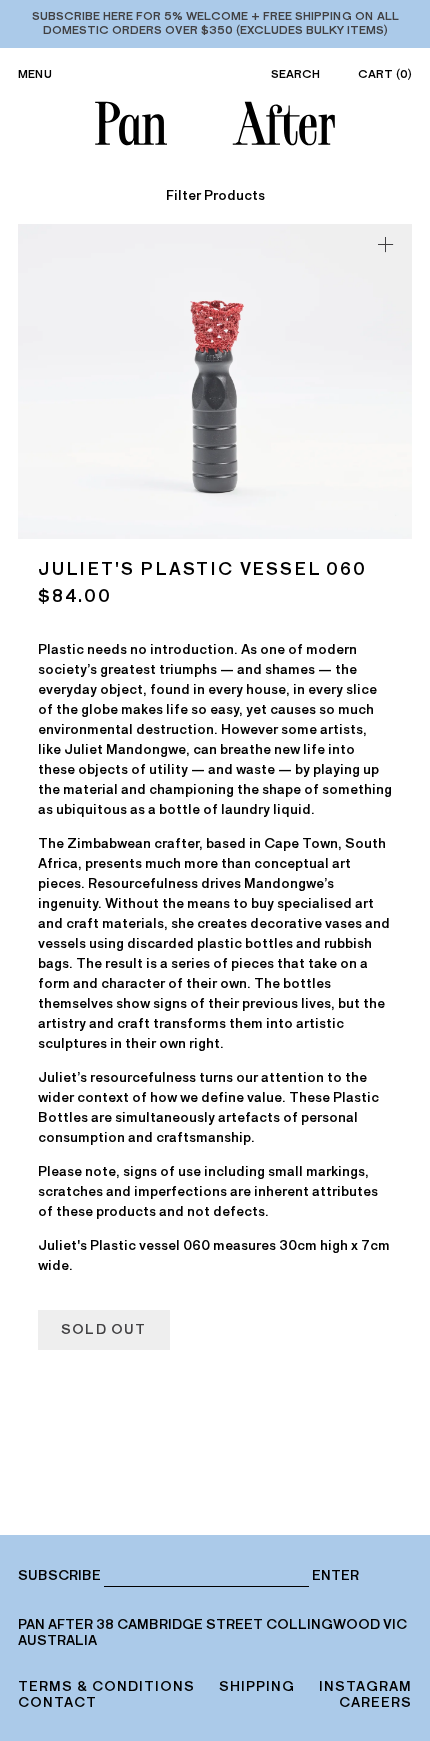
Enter (335, 1576)
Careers (375, 1702)
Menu (35, 74)
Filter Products (215, 196)
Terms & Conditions (106, 1686)
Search (295, 74)
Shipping (257, 1686)
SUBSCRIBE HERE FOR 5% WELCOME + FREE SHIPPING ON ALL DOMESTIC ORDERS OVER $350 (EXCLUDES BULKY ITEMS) (215, 23)
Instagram (365, 1686)
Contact (57, 1702)
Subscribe (59, 1575)
